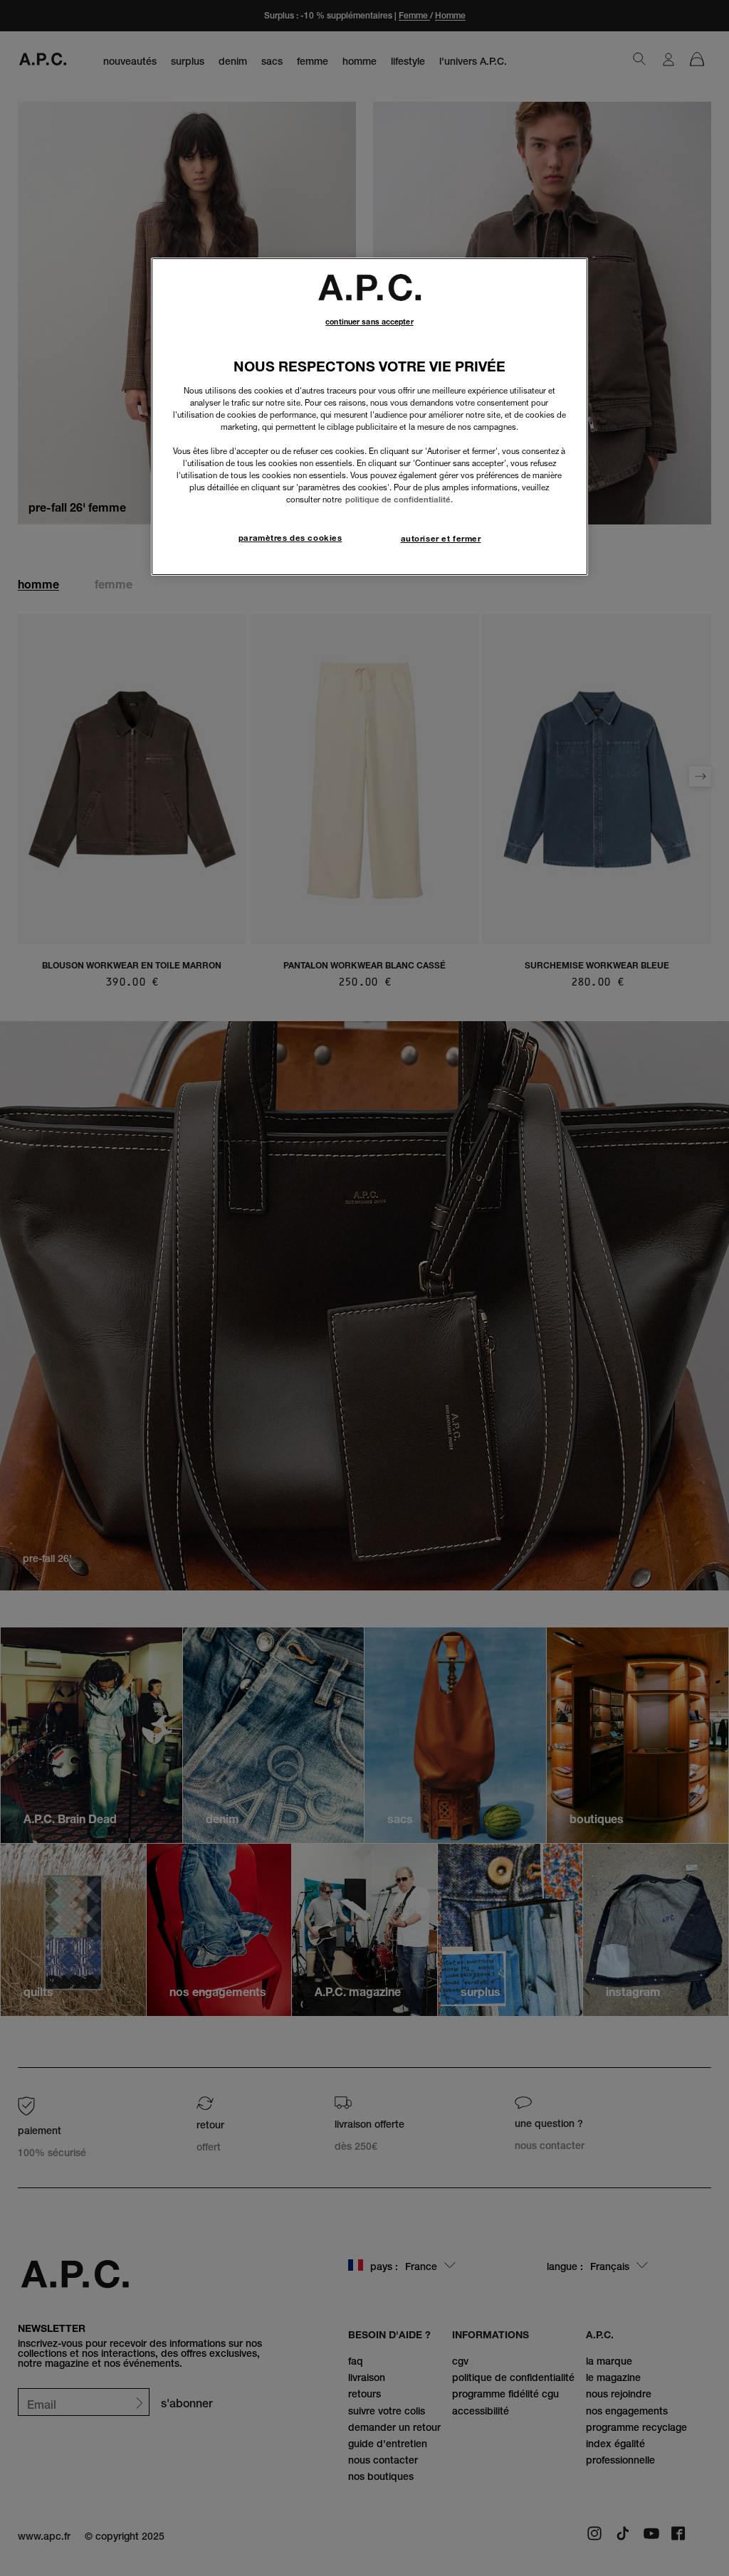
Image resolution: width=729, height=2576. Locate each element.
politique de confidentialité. (399, 500)
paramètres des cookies (290, 538)
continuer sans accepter (369, 322)
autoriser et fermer (441, 539)
